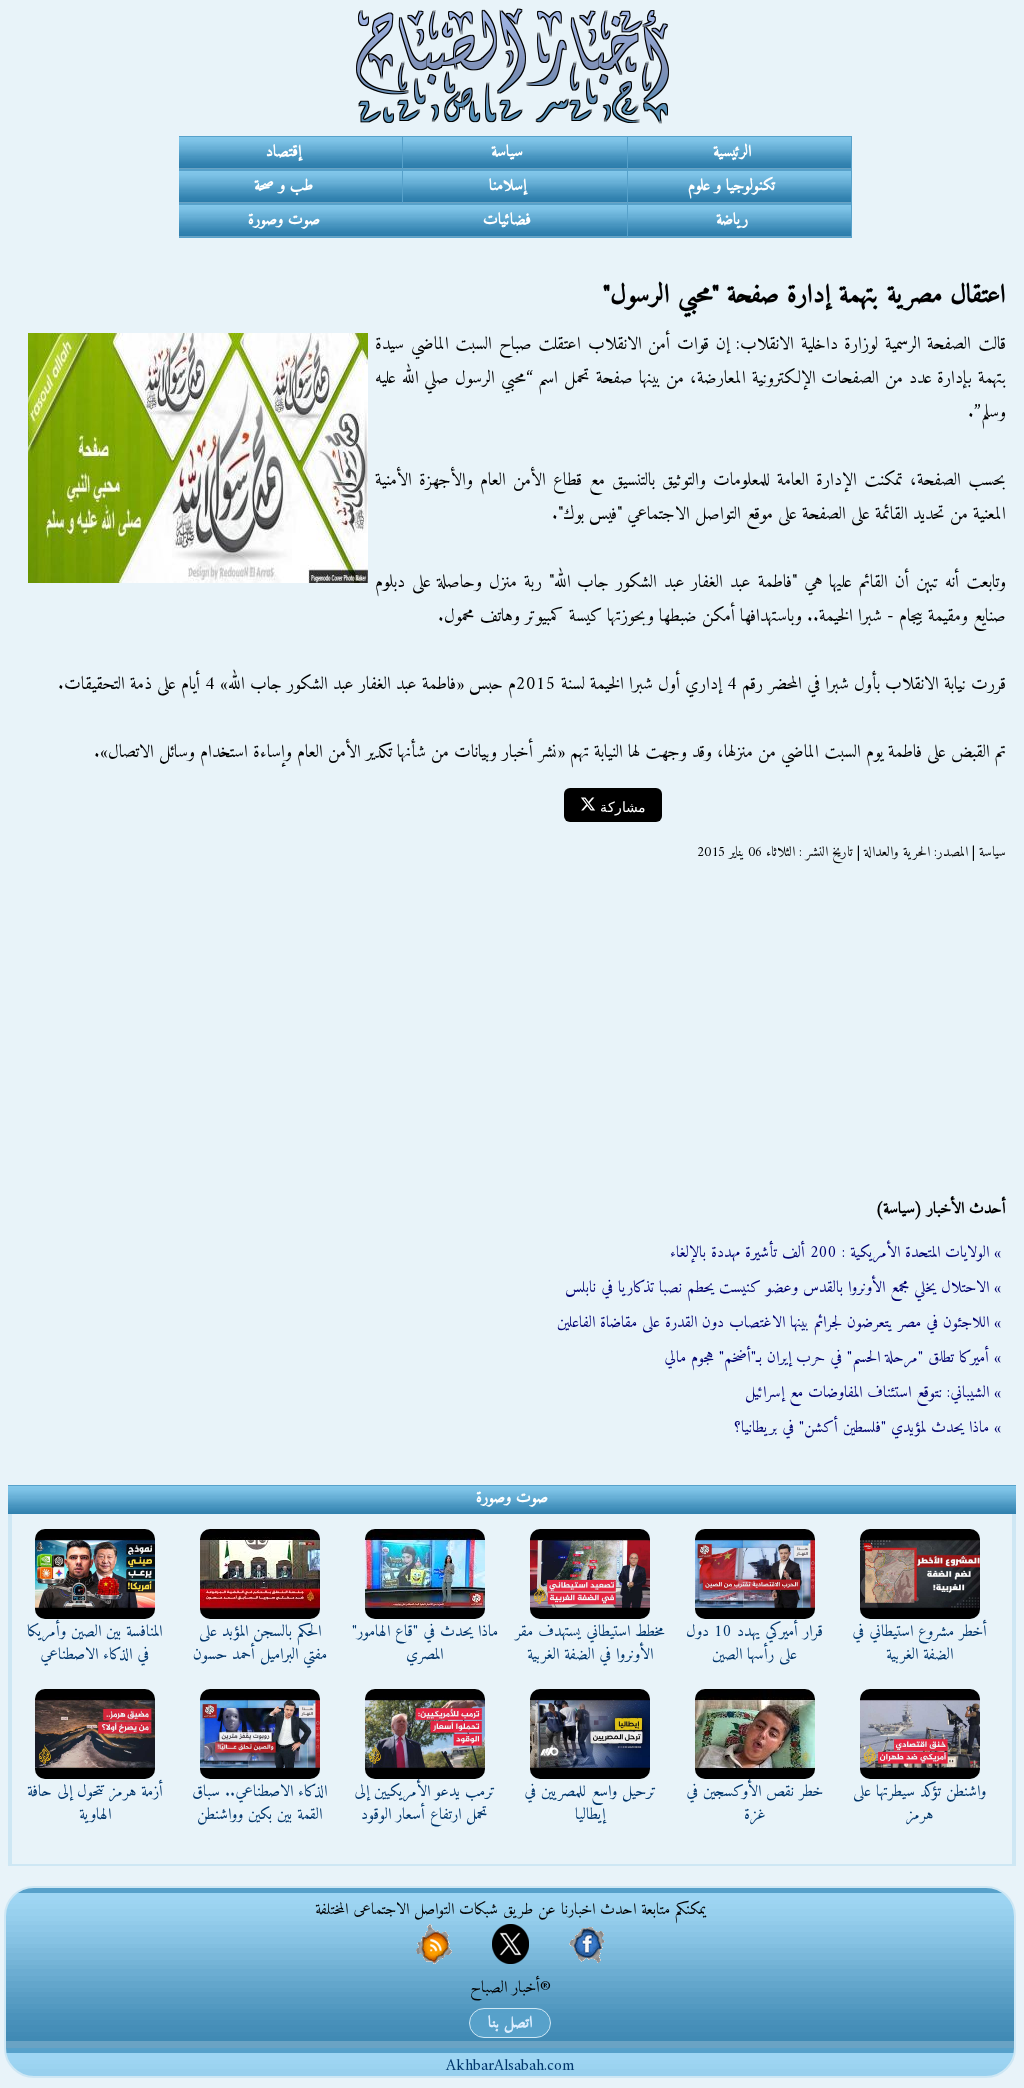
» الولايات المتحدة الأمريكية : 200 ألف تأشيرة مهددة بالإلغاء (835, 1253)
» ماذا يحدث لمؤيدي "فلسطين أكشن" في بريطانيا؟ (867, 1428)
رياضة (732, 220)
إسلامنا (507, 186)
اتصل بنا (510, 2023)
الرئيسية (732, 152)
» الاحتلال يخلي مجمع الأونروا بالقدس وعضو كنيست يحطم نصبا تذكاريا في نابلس (783, 1288)
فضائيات (507, 220)
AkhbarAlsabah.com (510, 2066)
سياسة (507, 152)
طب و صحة (283, 186)
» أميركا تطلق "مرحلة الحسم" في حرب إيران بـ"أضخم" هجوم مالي (832, 1358)
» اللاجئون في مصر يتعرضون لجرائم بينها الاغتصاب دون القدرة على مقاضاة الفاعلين (779, 1323)
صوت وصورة (284, 220)
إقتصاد (283, 152)
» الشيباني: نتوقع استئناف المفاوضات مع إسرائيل (873, 1393)
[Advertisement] (512, 1030)
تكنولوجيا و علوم (731, 186)
